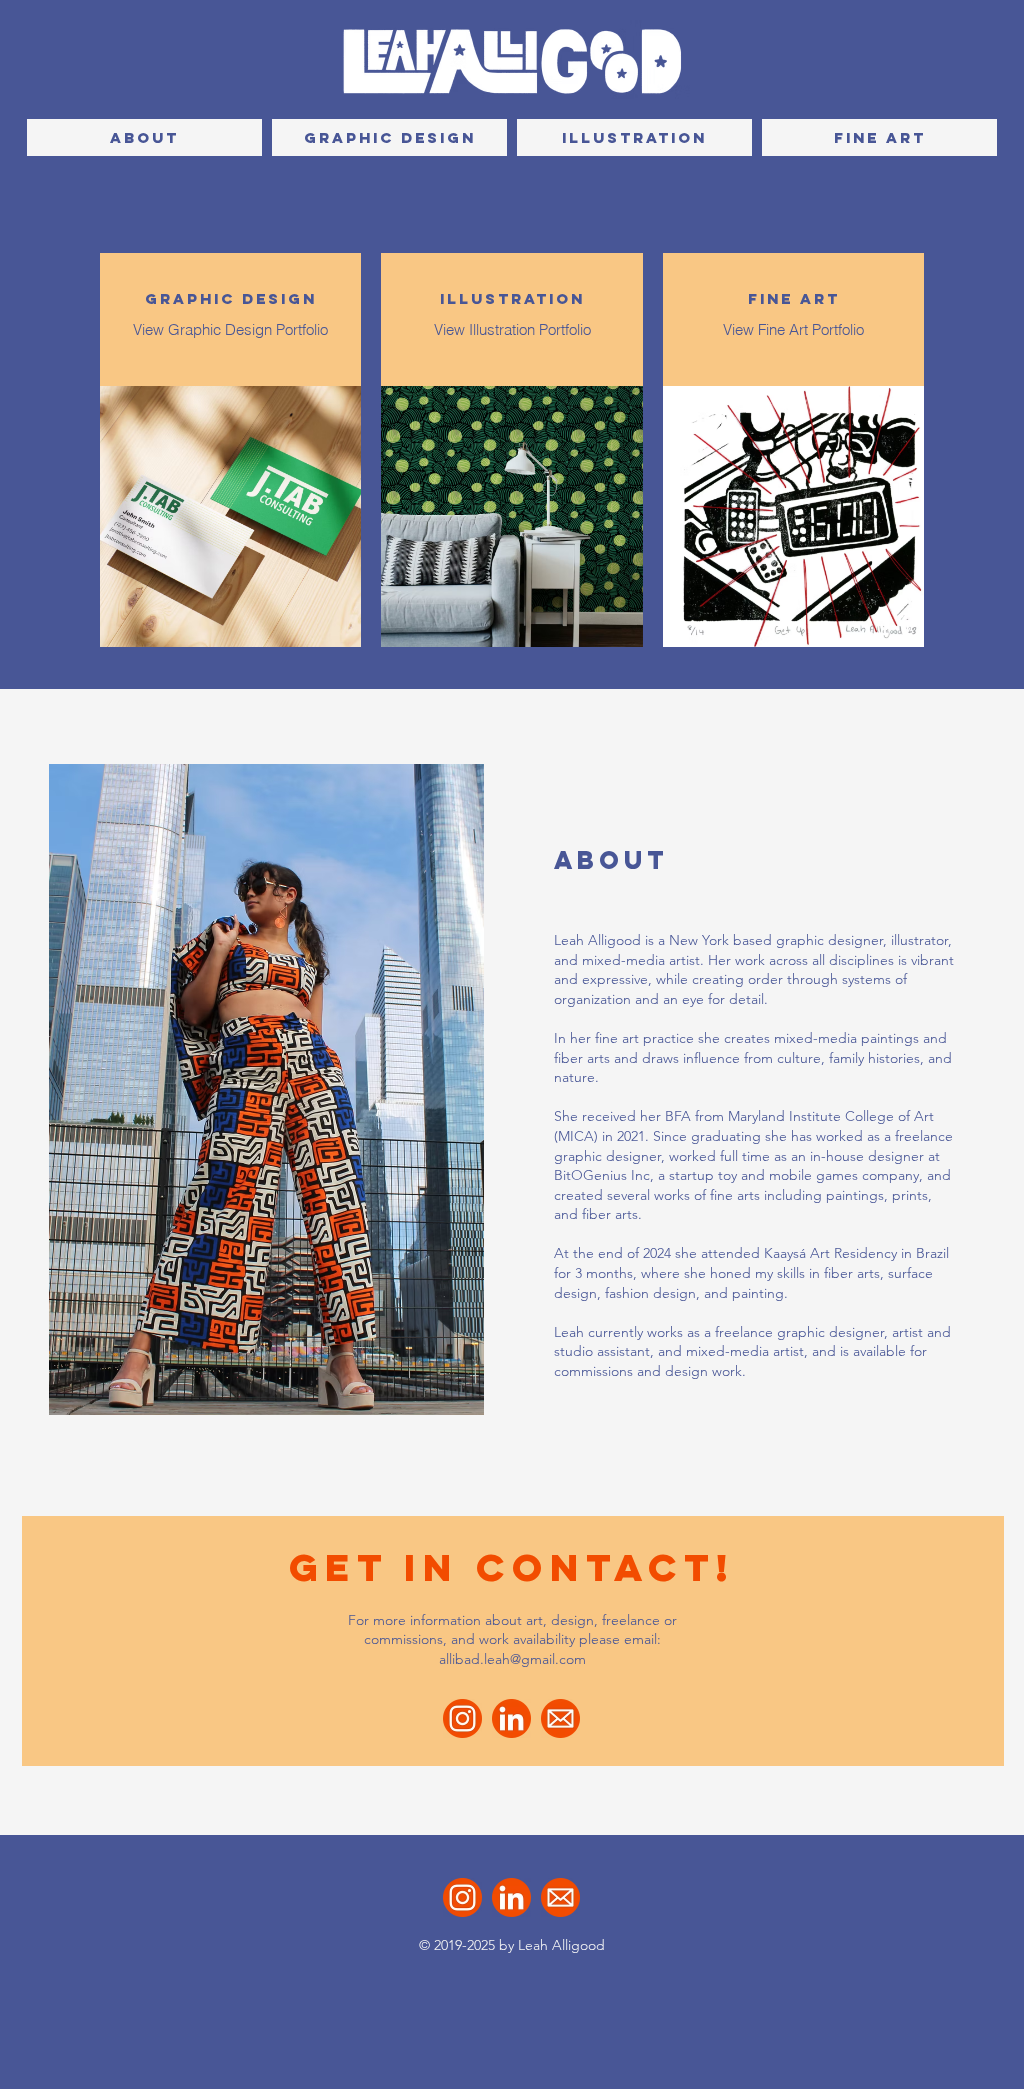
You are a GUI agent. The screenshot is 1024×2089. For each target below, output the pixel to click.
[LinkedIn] (511, 1718)
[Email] (560, 1718)
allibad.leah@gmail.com (512, 1659)
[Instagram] (462, 1718)
